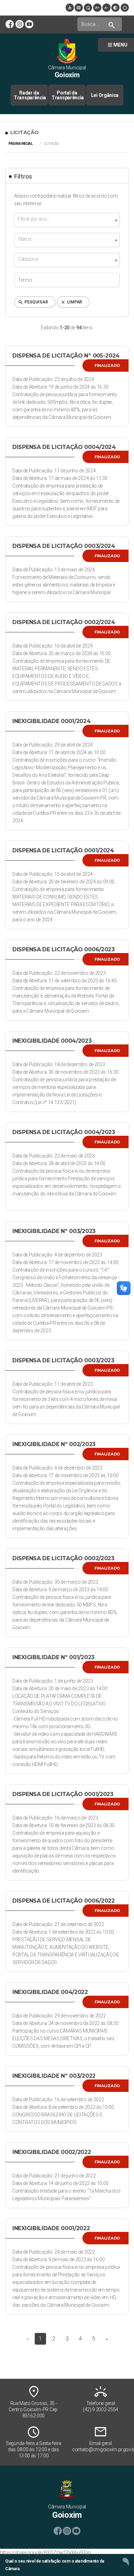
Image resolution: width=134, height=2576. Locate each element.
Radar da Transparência (30, 95)
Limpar (71, 302)
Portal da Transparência (68, 95)
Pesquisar (33, 302)
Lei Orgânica (105, 95)
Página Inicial (21, 144)
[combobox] (67, 220)
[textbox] (67, 219)
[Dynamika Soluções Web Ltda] (126, 2561)
